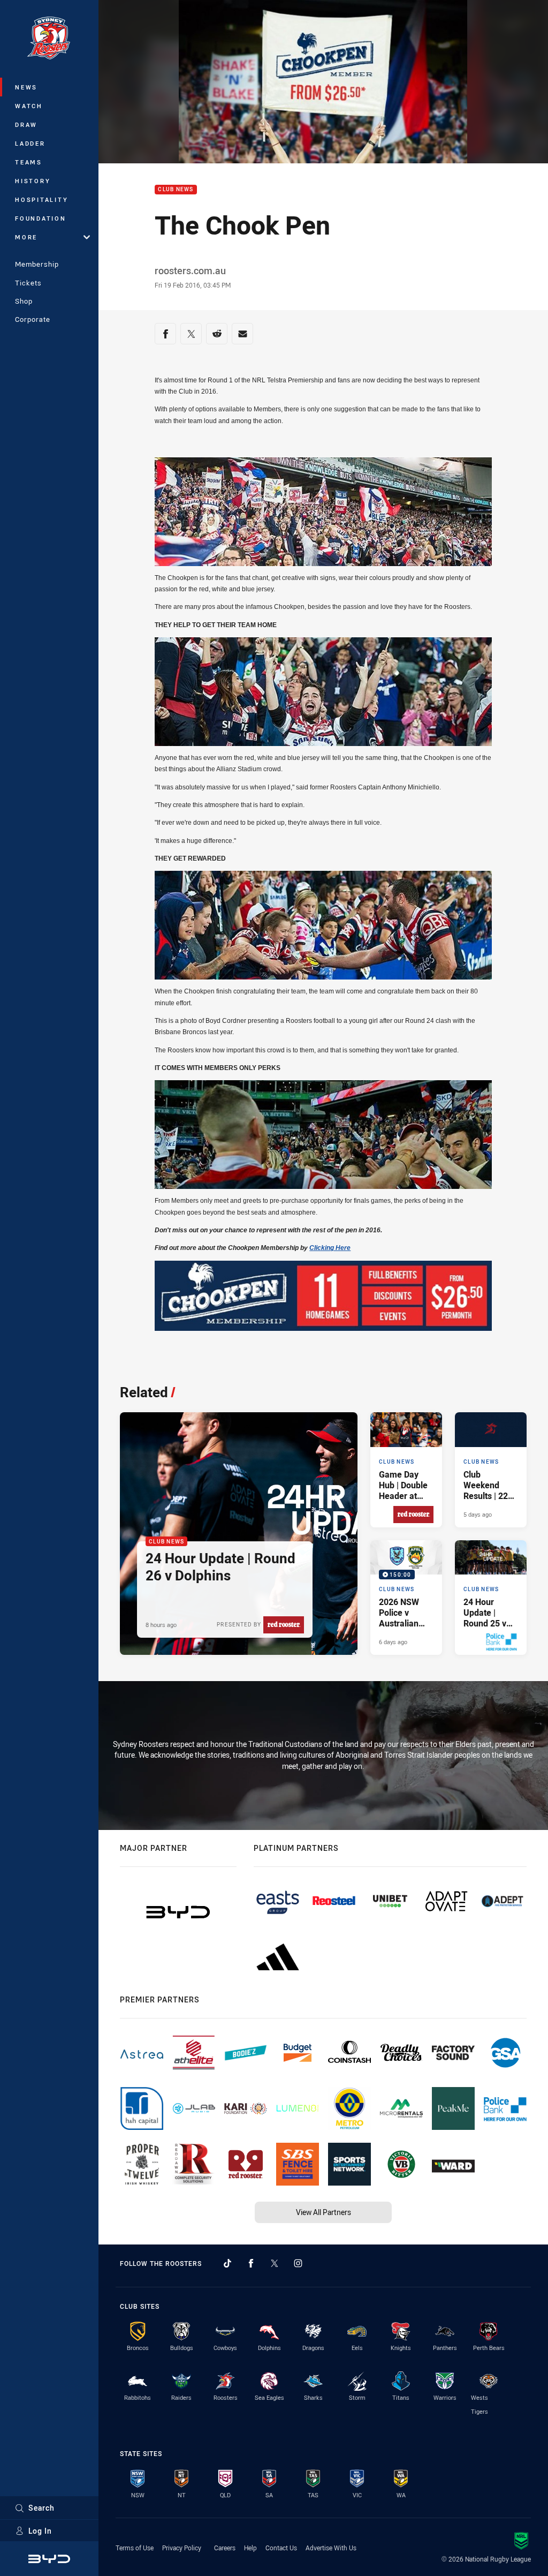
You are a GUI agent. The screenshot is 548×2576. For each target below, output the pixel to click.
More (26, 237)
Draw (26, 125)
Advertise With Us (331, 2548)
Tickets (28, 283)
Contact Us (281, 2548)
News (26, 87)
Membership (37, 264)
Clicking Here (330, 1248)
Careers (225, 2548)
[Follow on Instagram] (298, 2263)
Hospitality (41, 199)
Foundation (41, 218)
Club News (176, 190)
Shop (24, 301)
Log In (40, 2531)
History (33, 181)
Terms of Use (135, 2548)
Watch (29, 106)
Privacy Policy (182, 2548)
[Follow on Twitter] (275, 2263)
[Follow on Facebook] (251, 2263)
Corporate (33, 319)
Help (250, 2548)
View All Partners (324, 2212)
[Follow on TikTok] (227, 2263)
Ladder (30, 143)
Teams (29, 162)
